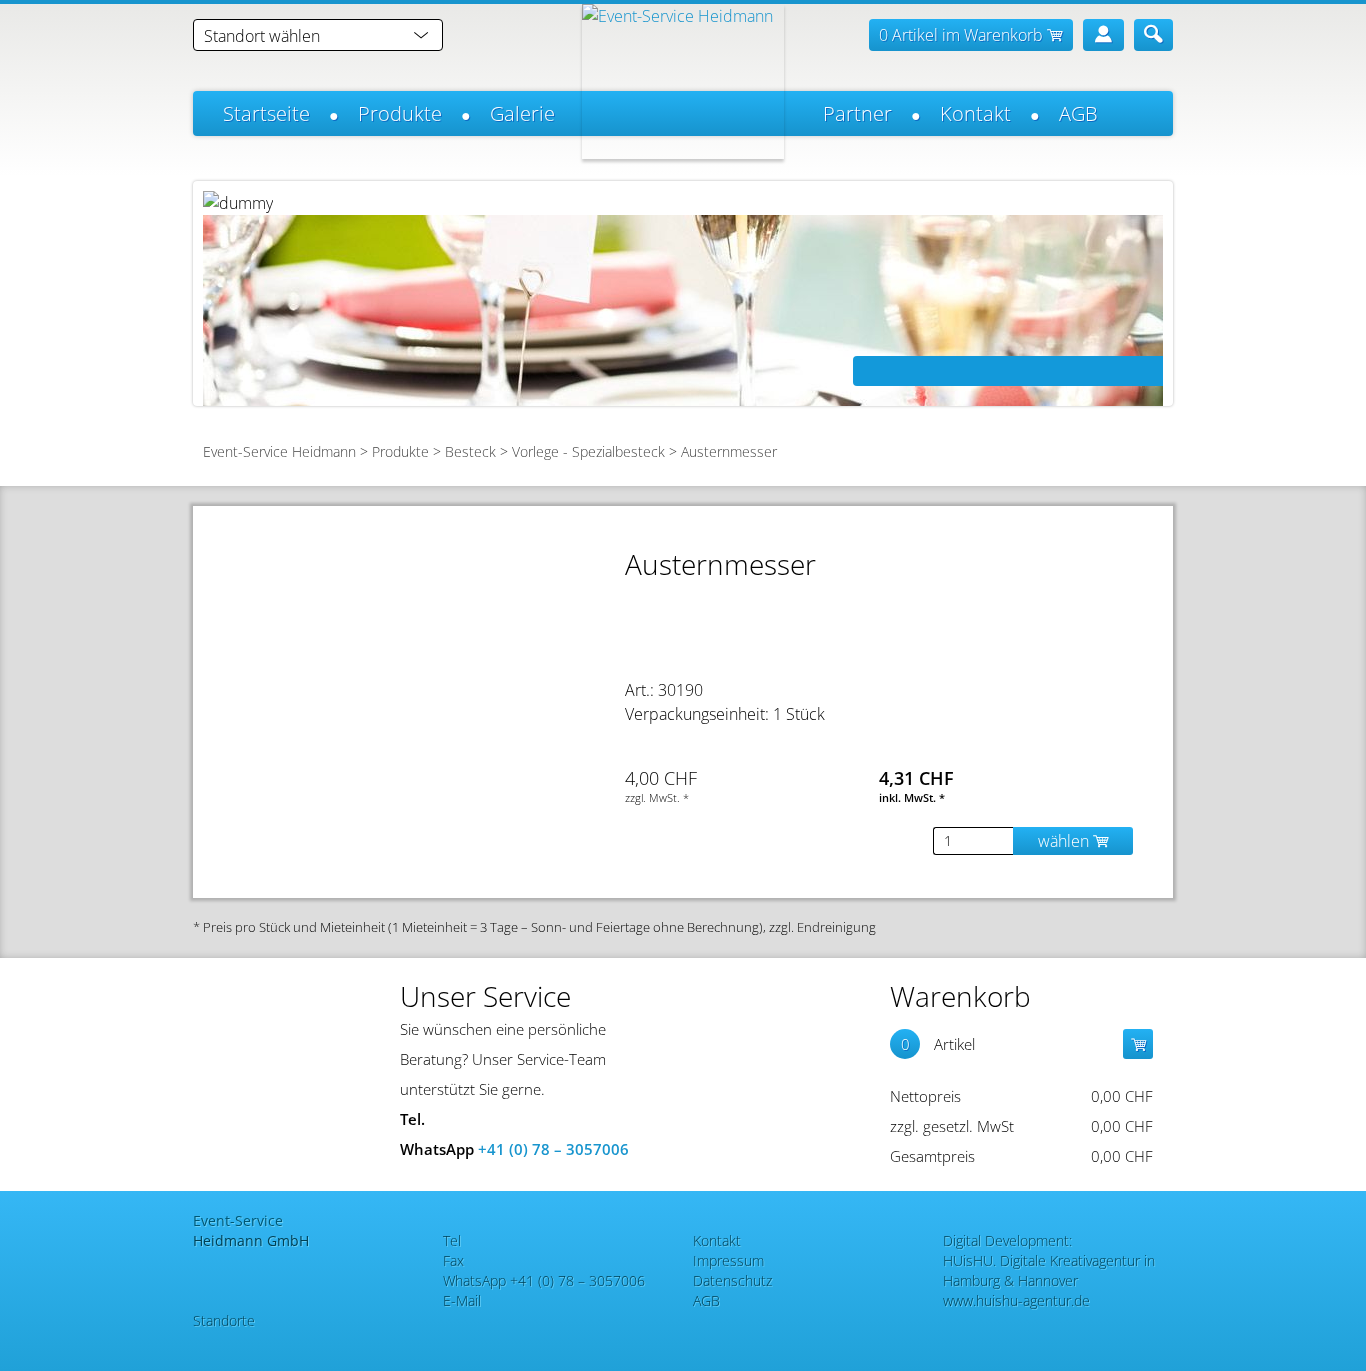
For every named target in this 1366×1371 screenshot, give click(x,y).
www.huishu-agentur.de (1016, 1300)
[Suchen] (1153, 35)
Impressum (728, 1260)
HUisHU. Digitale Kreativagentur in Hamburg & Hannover (1049, 1270)
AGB (1078, 113)
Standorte (224, 1320)
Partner (857, 113)
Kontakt (975, 113)
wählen (1065, 841)
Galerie (522, 113)
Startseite (266, 113)
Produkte (400, 113)
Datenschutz (732, 1280)
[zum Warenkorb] (1138, 1044)
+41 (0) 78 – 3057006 (553, 1149)
